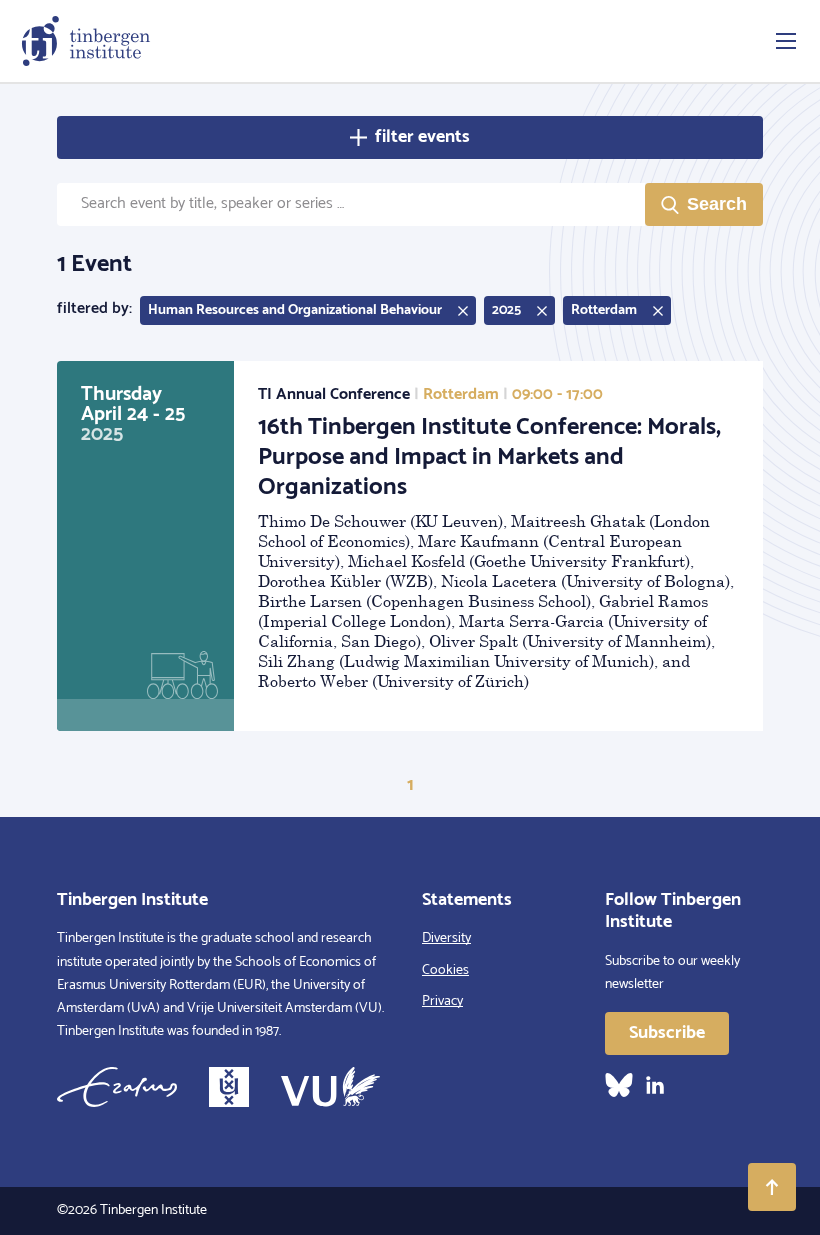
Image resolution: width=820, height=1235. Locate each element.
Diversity (446, 938)
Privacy (442, 1001)
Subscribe (667, 1033)
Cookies (445, 970)
